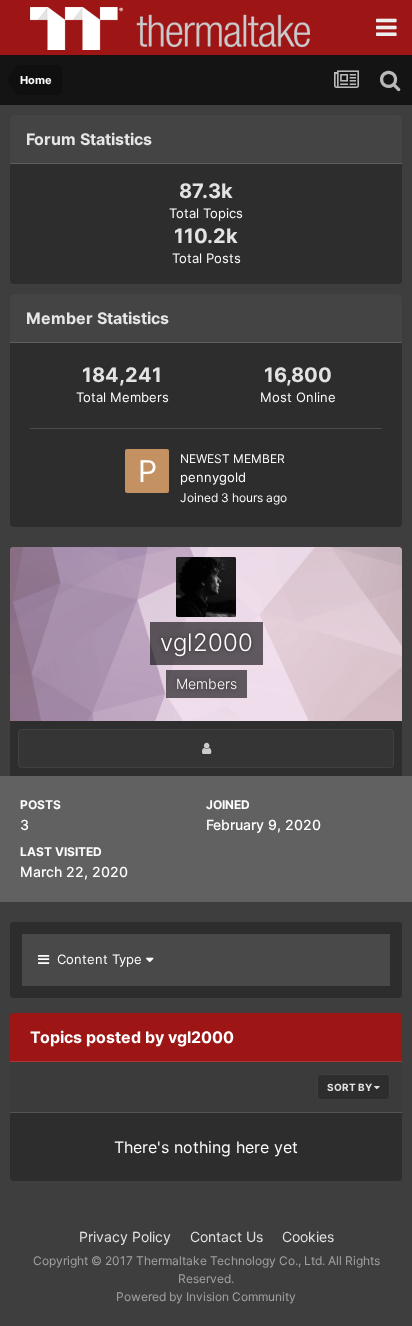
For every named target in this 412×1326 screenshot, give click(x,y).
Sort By (350, 1087)
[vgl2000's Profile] (206, 748)
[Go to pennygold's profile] (147, 471)
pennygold (213, 477)
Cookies (308, 1236)
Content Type (97, 959)
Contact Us (226, 1236)
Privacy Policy (125, 1236)
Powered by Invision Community (206, 1296)
